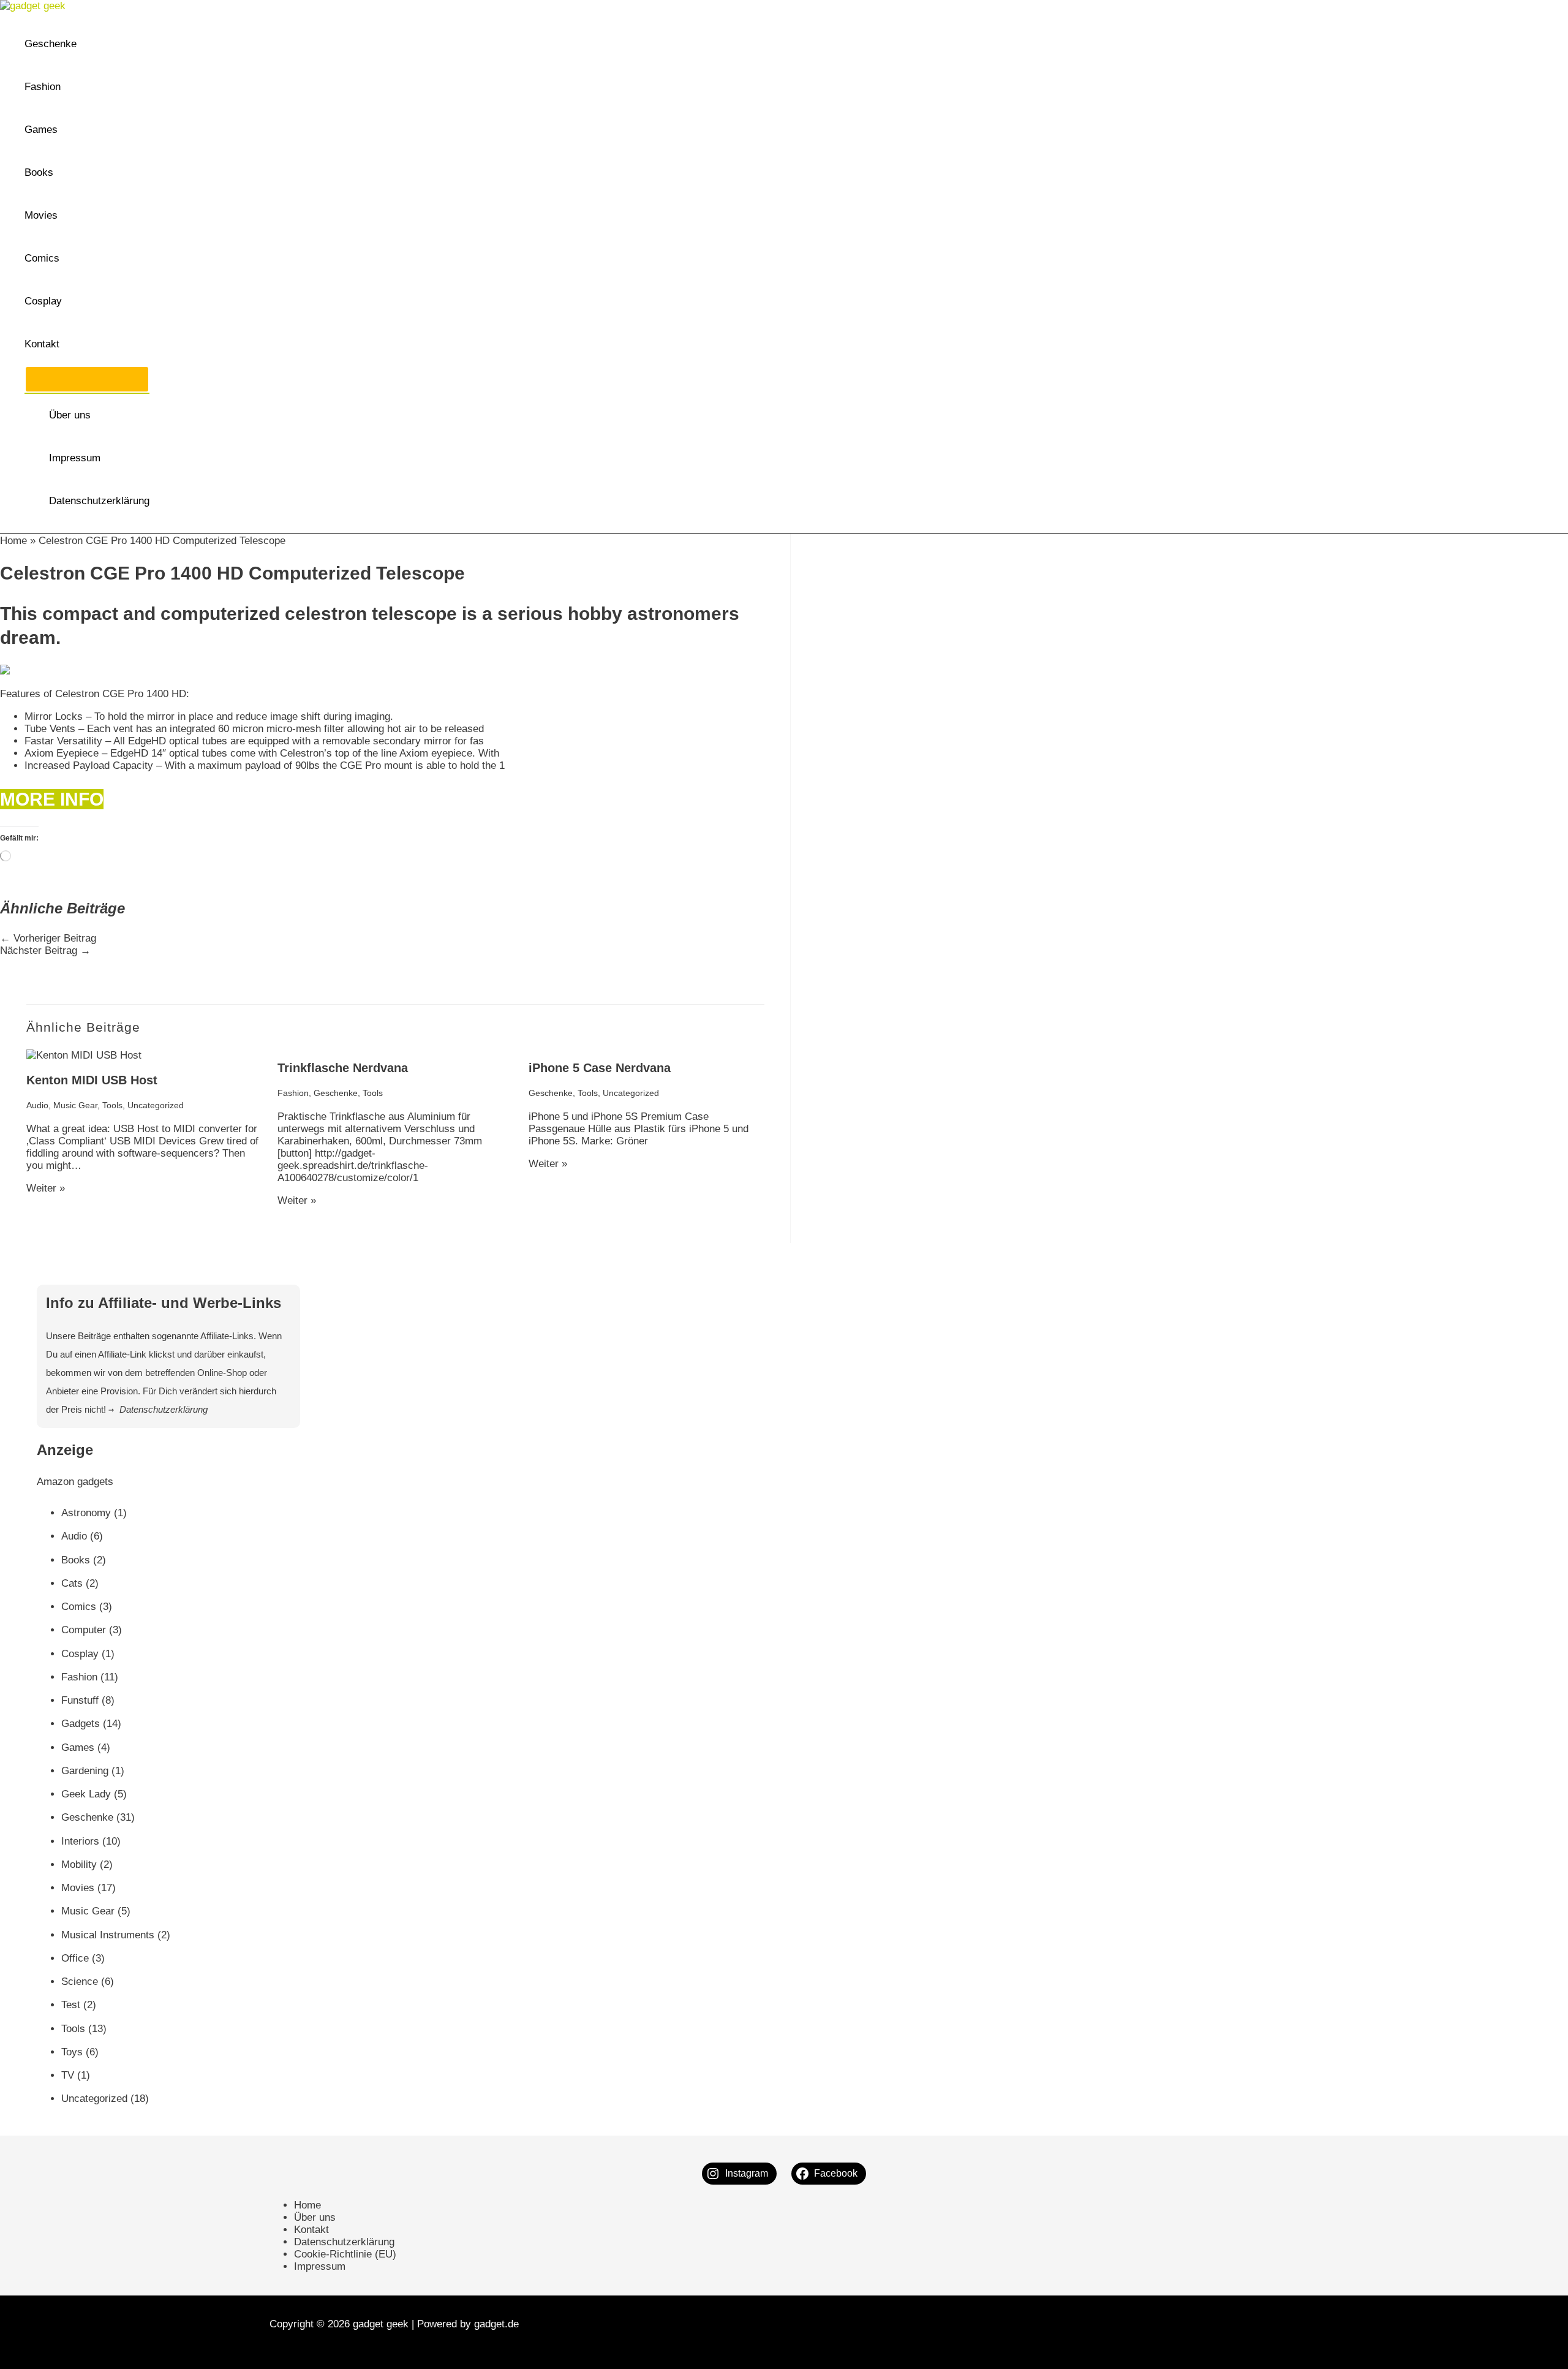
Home (13, 541)
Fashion (43, 87)
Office (75, 1958)
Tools (112, 1105)
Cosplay (43, 301)
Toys (72, 2052)
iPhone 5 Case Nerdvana (600, 1068)
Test (71, 2005)
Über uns (70, 415)
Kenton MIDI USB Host (92, 1080)
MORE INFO (52, 799)
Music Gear (75, 1105)
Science (80, 1982)
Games (41, 130)
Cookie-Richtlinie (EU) (345, 2254)
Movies (41, 215)
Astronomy (86, 1513)
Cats (72, 1583)
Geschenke (51, 44)
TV (68, 2075)
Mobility (79, 1865)
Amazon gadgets (75, 1482)
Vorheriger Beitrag (48, 938)
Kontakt (42, 344)
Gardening (85, 1771)
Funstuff (80, 1700)
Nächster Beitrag (45, 950)
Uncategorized (156, 1105)
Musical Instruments (108, 1935)
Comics (42, 258)
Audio (37, 1105)
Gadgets (81, 1724)
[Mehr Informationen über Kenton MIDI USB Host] (84, 1055)
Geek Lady (86, 1794)
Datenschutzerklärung (99, 501)
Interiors (80, 1841)
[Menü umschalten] (87, 379)
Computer (84, 1630)
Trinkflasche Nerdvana (343, 1068)
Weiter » (46, 1188)
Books (39, 172)
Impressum (75, 458)
